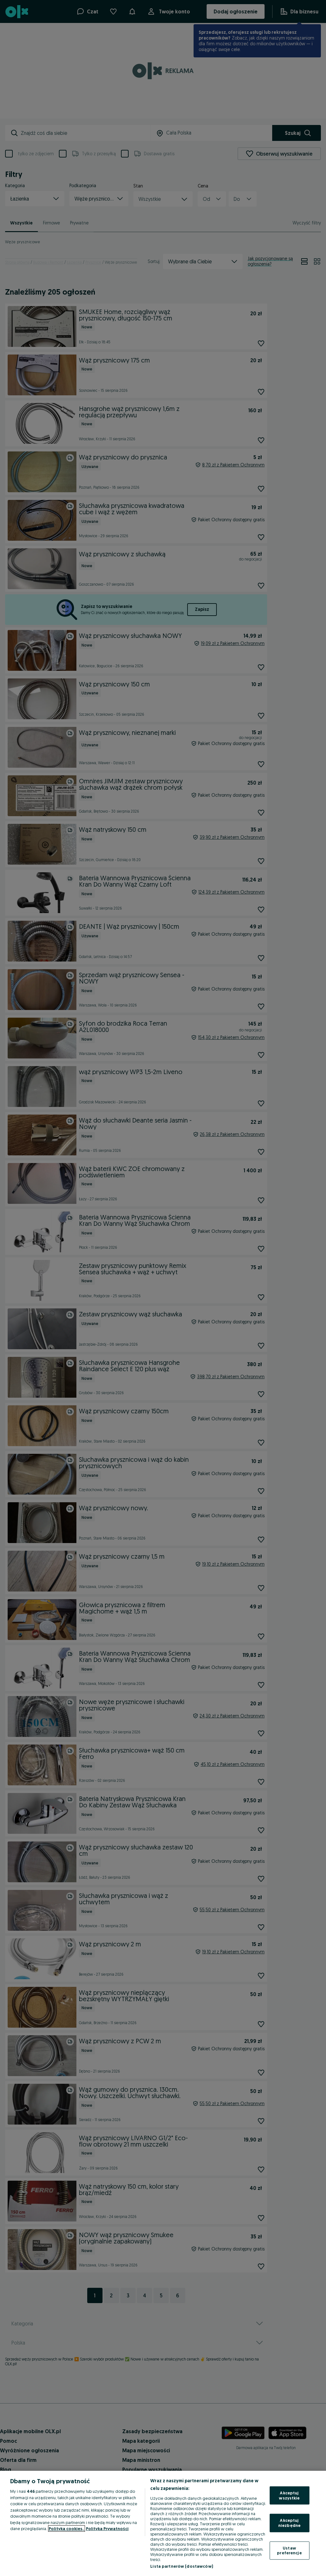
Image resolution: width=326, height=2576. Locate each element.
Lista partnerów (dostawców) (182, 2566)
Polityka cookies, (67, 2528)
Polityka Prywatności (107, 2528)
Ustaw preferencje (289, 2550)
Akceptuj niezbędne (289, 2523)
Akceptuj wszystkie (289, 2495)
